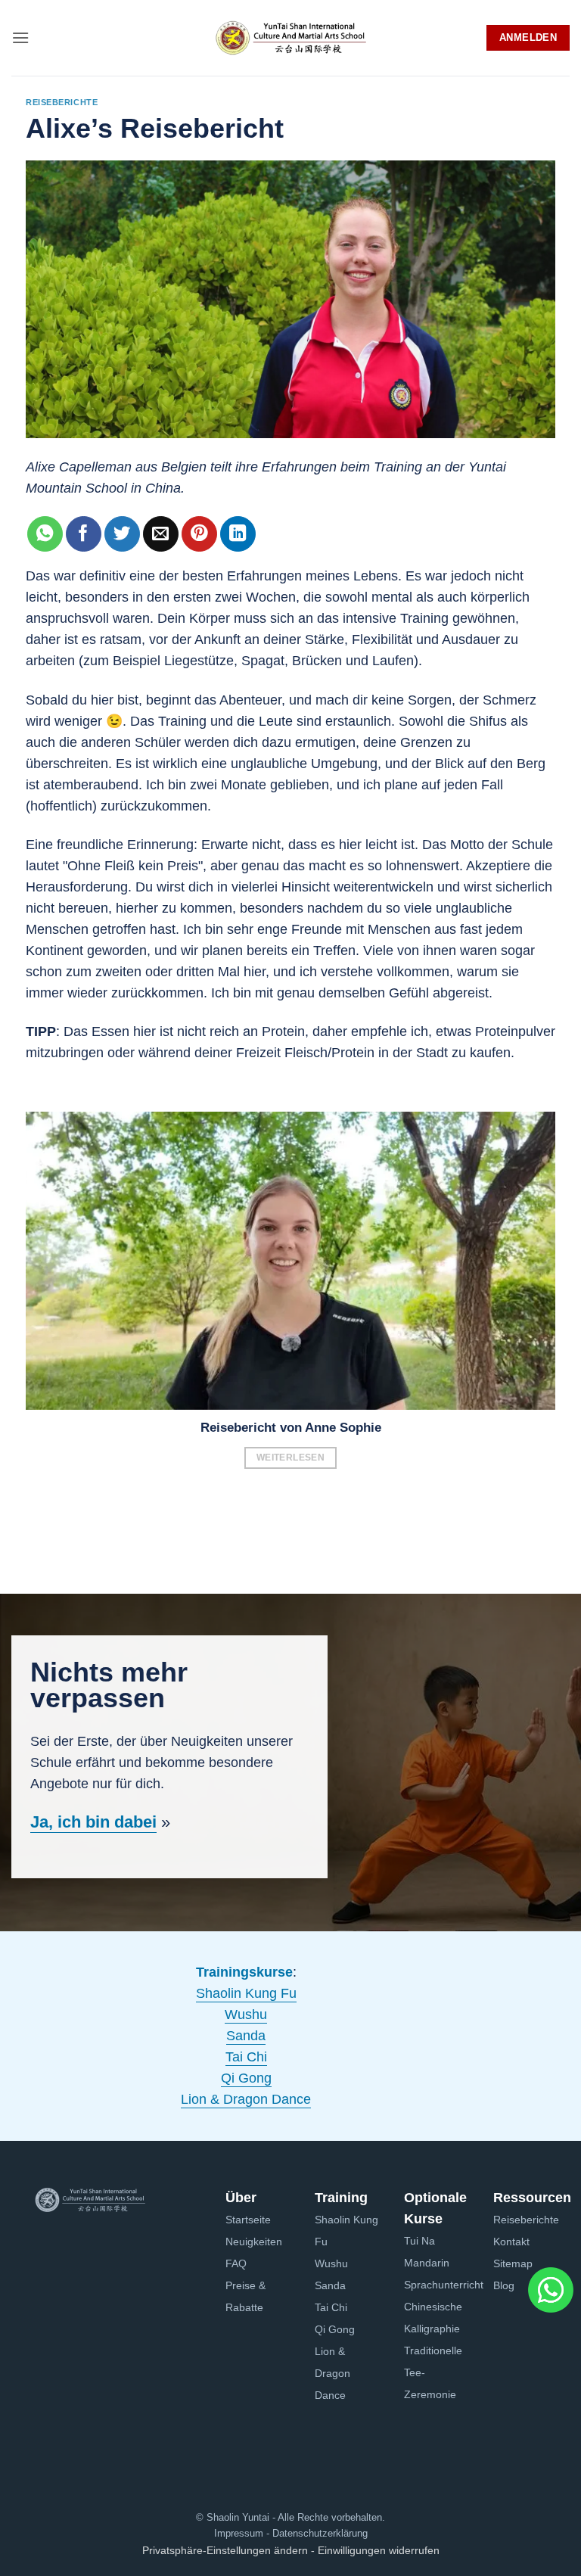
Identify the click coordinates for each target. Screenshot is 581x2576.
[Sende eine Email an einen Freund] (161, 534)
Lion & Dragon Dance (246, 2099)
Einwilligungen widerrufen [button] (379, 2550)
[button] (20, 37)
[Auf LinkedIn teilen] (238, 534)
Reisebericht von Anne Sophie (291, 1428)
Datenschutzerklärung (318, 2533)
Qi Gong (246, 2078)
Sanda (246, 2036)
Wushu (246, 2014)
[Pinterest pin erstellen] (199, 534)
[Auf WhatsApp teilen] (45, 534)
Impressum (239, 2533)
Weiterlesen (290, 1458)
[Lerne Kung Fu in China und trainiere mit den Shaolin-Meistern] (290, 38)
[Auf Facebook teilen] (84, 534)
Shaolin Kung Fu (246, 1993)
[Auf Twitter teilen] (122, 534)
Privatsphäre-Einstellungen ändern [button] (225, 2550)
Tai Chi (246, 2057)
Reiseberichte (62, 102)
